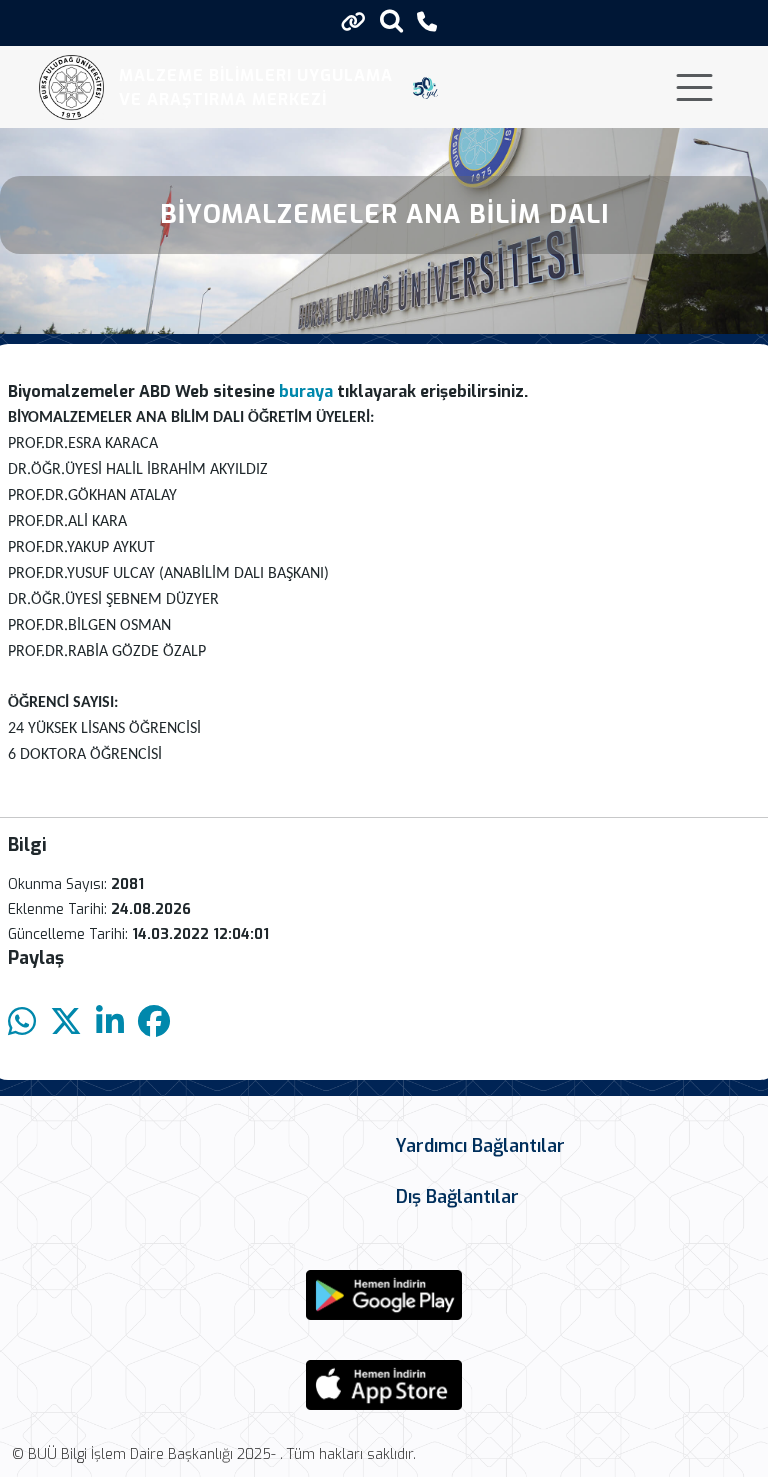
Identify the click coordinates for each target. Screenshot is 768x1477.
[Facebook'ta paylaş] (154, 1022)
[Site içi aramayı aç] (391, 20)
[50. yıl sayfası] (425, 88)
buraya (304, 391)
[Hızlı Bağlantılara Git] (353, 22)
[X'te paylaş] (66, 1022)
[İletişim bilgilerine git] (427, 22)
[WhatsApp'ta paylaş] (22, 1022)
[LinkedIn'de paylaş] (110, 1022)
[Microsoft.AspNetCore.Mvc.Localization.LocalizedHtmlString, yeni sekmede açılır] (384, 1295)
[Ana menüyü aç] (694, 87)
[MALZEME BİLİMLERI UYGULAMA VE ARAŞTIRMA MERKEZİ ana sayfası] (71, 87)
